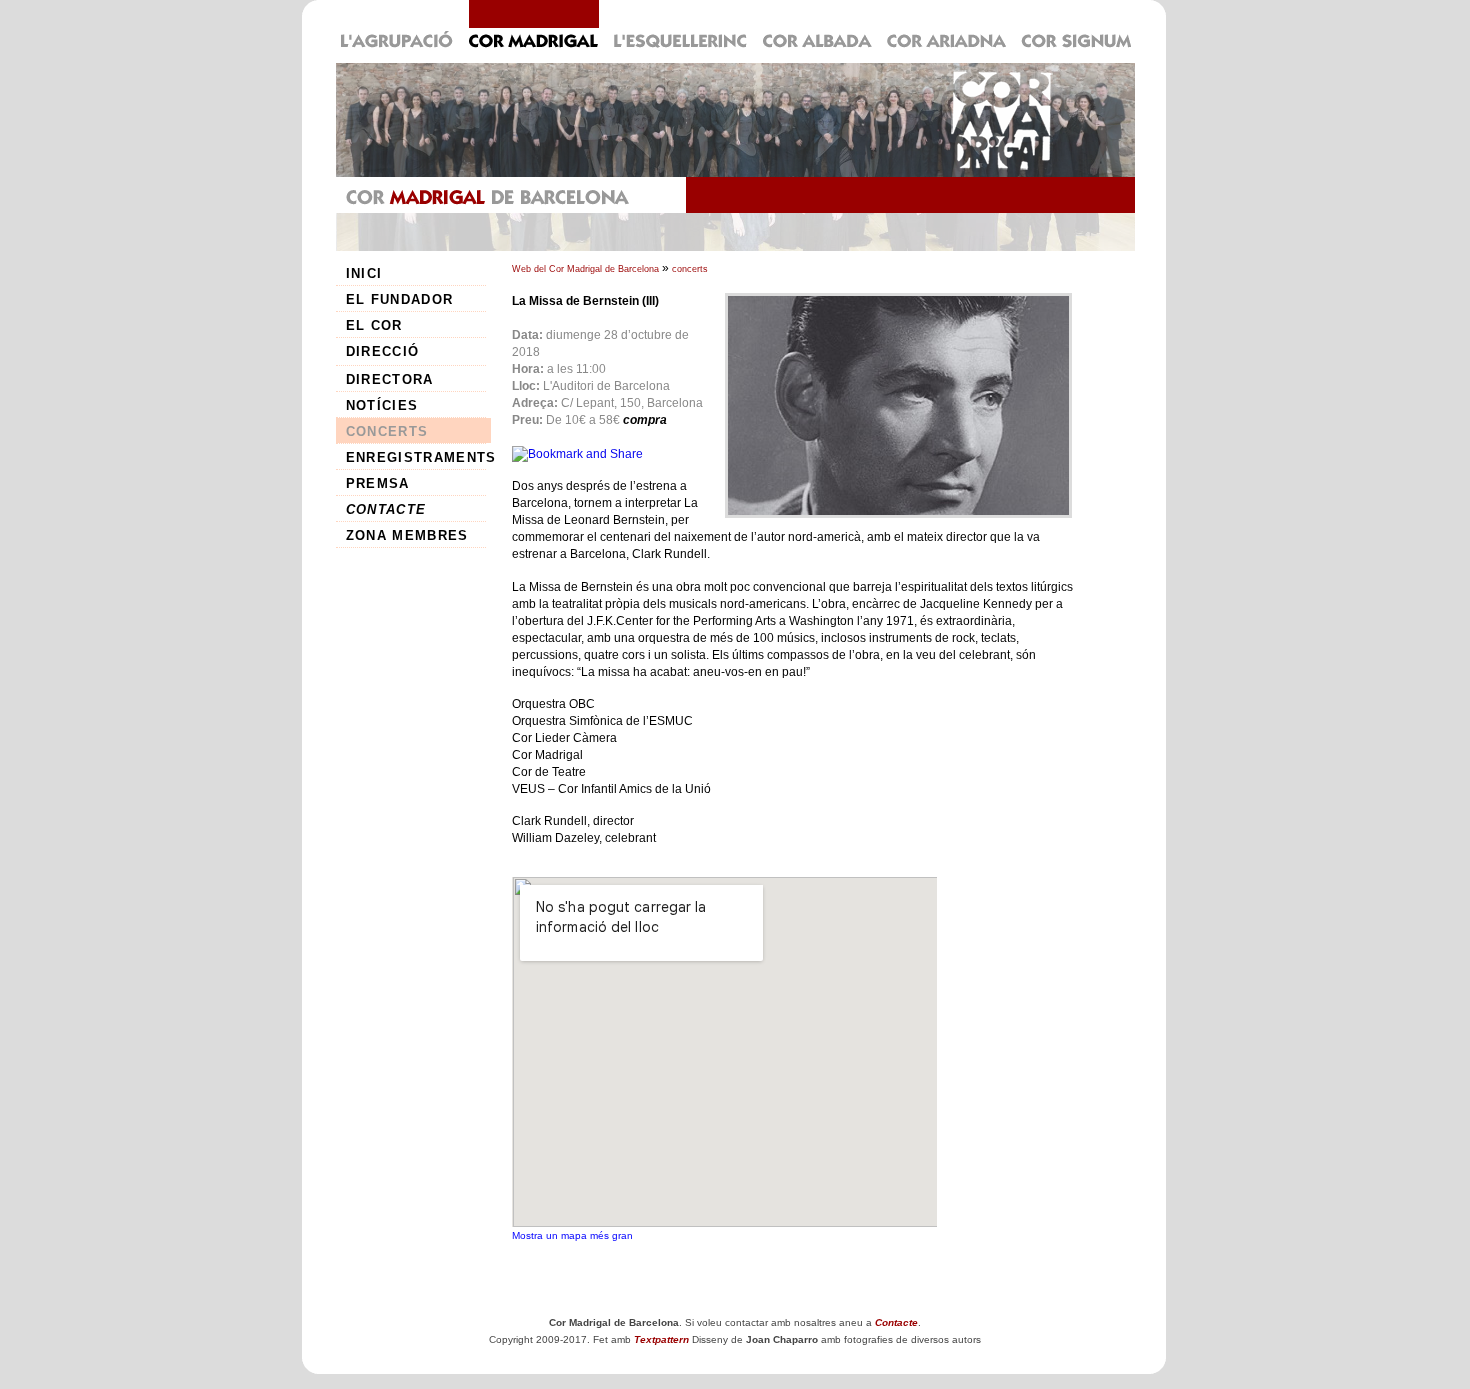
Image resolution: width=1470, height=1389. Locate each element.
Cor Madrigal (533, 26)
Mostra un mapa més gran (572, 1235)
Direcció (383, 351)
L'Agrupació (398, 26)
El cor (374, 325)
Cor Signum (1074, 26)
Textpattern (661, 1339)
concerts (690, 269)
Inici (364, 273)
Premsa (378, 483)
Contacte (386, 509)
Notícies (382, 405)
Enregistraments (418, 457)
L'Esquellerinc (680, 26)
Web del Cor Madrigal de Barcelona (585, 269)
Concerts (387, 431)
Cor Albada (817, 26)
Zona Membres (407, 535)
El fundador (400, 299)
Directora (390, 379)
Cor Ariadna (947, 26)
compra (645, 420)
